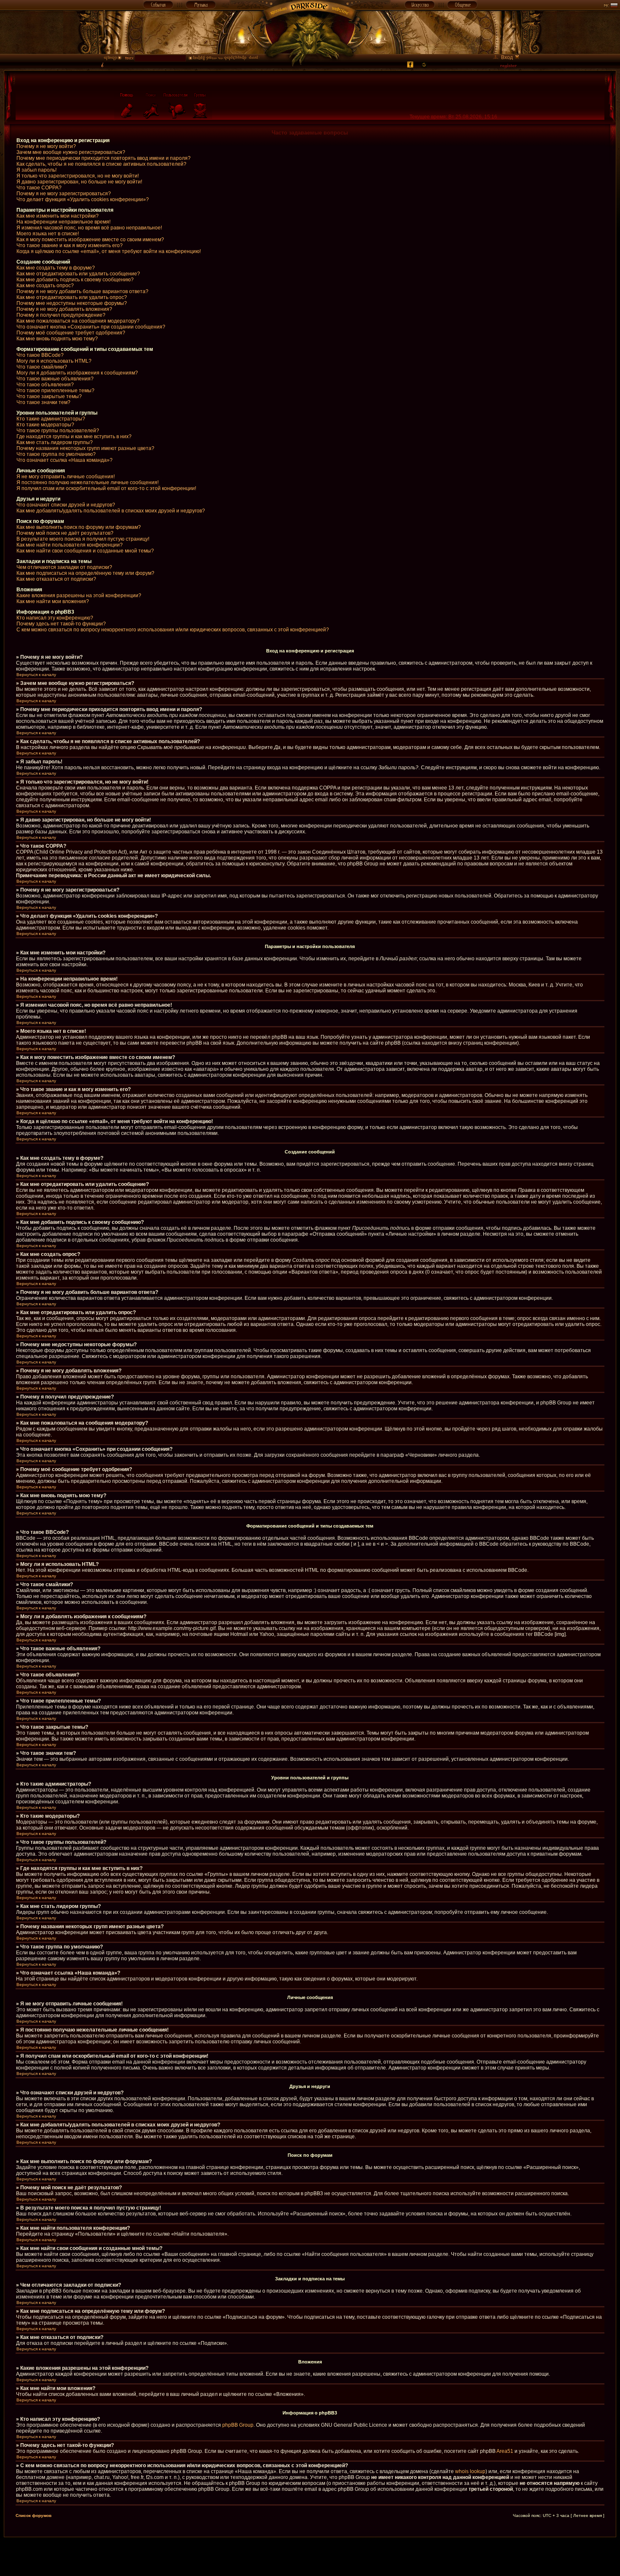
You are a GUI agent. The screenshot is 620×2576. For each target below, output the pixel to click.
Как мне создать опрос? (45, 286)
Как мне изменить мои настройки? (58, 216)
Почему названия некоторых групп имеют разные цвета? (85, 448)
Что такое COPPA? (39, 188)
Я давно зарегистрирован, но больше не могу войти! (79, 182)
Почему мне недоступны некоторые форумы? (72, 303)
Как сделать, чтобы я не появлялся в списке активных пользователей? (101, 164)
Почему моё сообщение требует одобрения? (71, 333)
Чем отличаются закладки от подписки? (64, 567)
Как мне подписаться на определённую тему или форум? (85, 573)
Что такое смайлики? (42, 367)
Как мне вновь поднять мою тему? (57, 339)
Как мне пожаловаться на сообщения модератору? (78, 321)
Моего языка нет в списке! (48, 234)
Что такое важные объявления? (55, 379)
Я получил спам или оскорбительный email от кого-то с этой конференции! (106, 488)
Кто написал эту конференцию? (55, 618)
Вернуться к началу (36, 675)
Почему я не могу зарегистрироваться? (64, 194)
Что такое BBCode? (40, 355)
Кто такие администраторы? (51, 419)
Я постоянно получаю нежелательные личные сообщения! (88, 482)
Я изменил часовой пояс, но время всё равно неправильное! (89, 228)
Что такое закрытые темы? (49, 396)
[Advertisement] (310, 2556)
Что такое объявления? (45, 385)
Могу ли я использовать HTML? (54, 361)
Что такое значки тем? (43, 402)
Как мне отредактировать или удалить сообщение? (78, 274)
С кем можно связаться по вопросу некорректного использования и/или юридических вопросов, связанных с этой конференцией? (173, 630)
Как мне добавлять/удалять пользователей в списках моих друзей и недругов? (111, 511)
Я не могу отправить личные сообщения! (66, 477)
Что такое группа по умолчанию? (56, 454)
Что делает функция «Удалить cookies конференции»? (83, 199)
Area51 (505, 2451)
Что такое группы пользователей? (58, 431)
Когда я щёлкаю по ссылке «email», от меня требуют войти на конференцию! (109, 251)
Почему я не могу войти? (46, 146)
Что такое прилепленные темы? (55, 391)
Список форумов (34, 2515)
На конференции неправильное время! (63, 222)
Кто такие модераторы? (45, 425)
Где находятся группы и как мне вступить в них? (74, 437)
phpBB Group (238, 2425)
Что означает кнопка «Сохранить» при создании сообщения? (91, 327)
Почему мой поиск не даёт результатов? (65, 533)
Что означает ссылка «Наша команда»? (65, 460)
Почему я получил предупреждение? (61, 315)
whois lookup (470, 2471)
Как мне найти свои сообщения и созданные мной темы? (85, 551)
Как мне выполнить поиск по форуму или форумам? (79, 527)
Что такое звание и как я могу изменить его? (70, 245)
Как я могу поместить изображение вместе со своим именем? (90, 240)
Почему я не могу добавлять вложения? (64, 309)
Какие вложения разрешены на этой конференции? (79, 595)
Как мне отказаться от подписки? (56, 579)
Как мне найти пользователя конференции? (70, 545)
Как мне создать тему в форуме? (56, 268)
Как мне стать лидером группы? (55, 442)
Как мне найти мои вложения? (53, 601)
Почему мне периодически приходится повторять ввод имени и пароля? (104, 158)
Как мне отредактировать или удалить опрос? (72, 297)
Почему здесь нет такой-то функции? (61, 624)
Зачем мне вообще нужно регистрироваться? (71, 152)
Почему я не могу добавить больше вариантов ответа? (82, 291)
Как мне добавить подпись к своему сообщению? (75, 280)
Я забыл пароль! (36, 170)
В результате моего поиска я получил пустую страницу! (83, 539)
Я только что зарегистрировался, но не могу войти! (78, 176)
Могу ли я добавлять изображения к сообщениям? (77, 373)
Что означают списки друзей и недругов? (66, 505)
